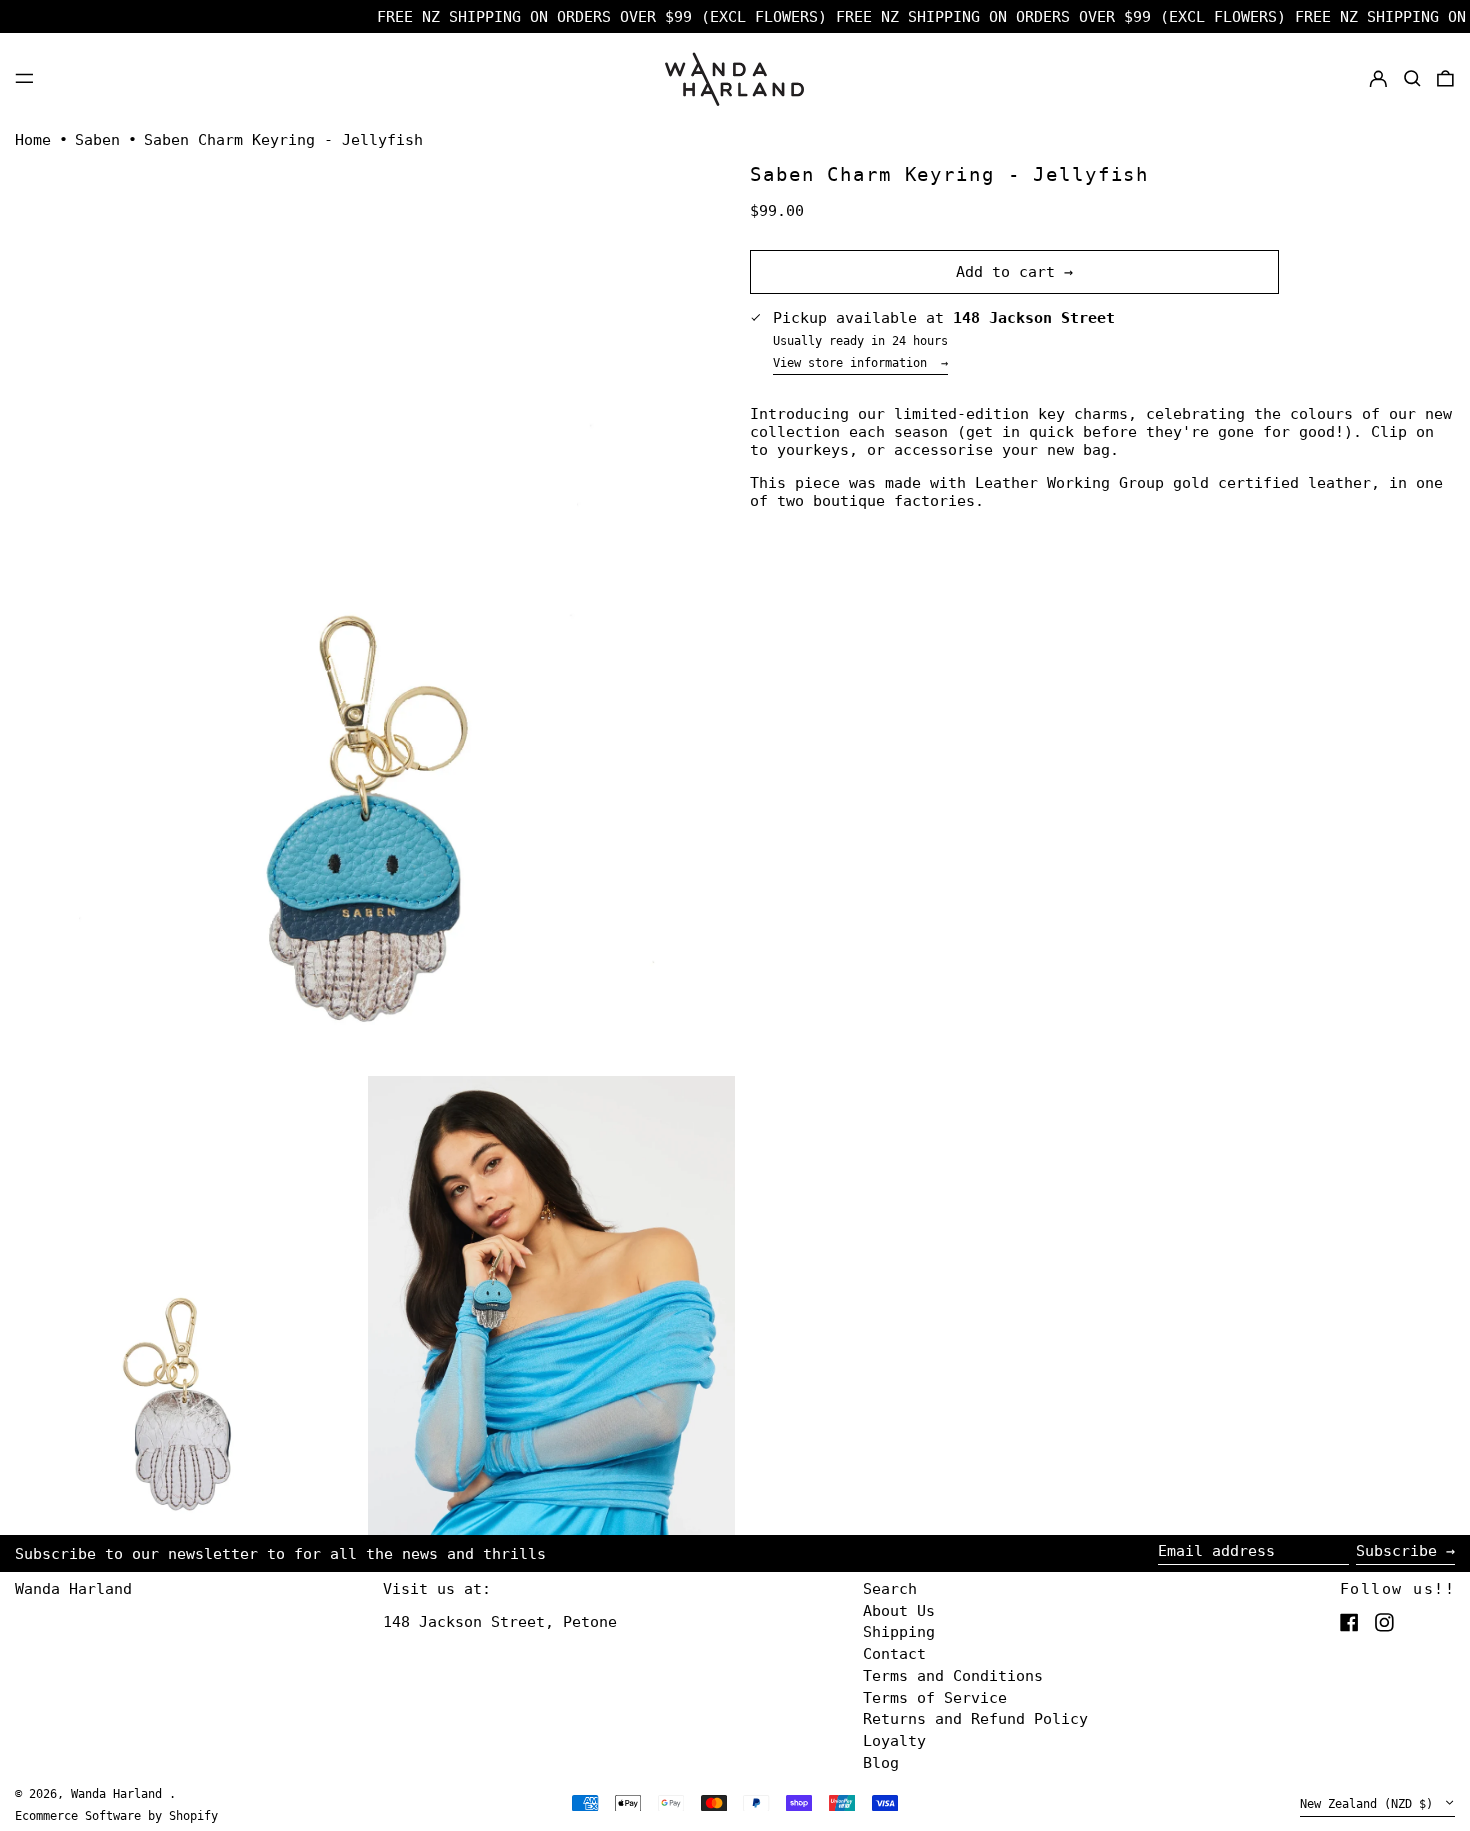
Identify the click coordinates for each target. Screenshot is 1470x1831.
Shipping (899, 1632)
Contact (894, 1654)
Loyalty (894, 1741)
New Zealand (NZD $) (1370, 1804)
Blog (881, 1763)
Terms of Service (935, 1698)
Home (33, 140)
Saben (97, 140)
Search (890, 1589)
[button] (1412, 78)
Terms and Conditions (953, 1676)
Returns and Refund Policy (975, 1719)
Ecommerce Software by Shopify (116, 1816)
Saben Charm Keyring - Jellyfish (283, 140)
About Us (899, 1611)
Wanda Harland (73, 1589)
